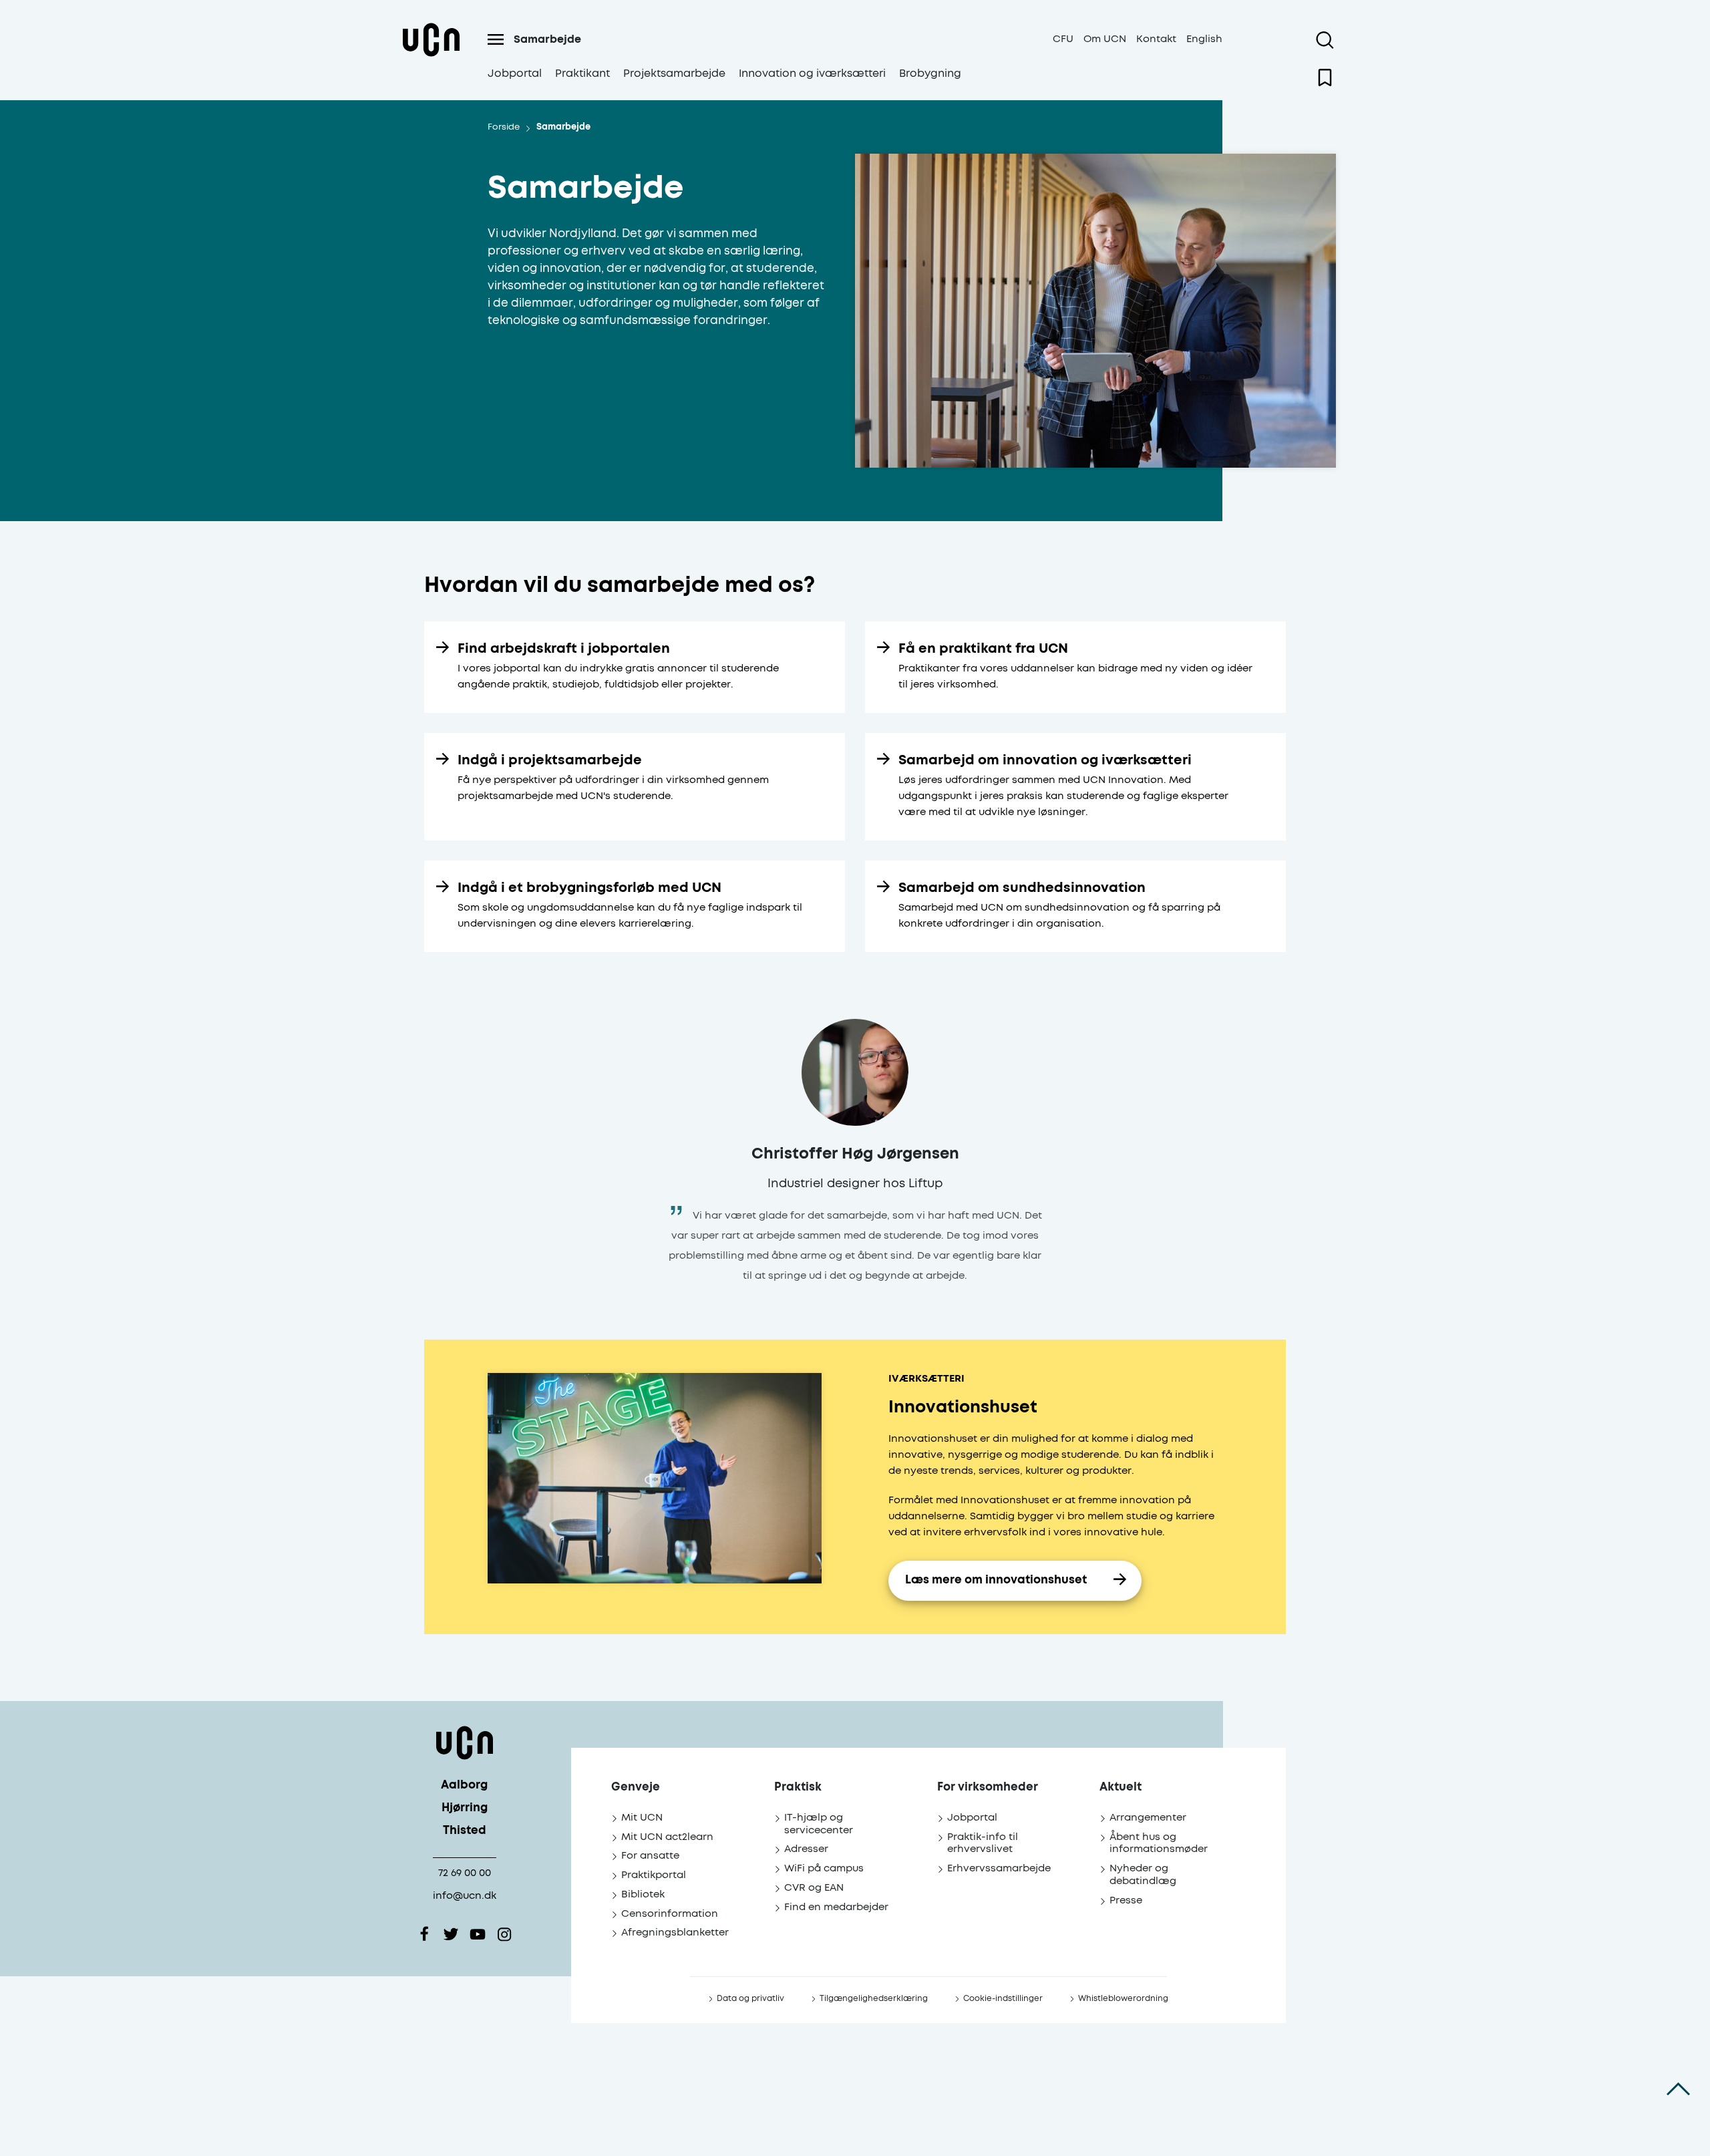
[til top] (1678, 2089)
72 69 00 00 (465, 1873)
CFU (1063, 39)
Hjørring (465, 1808)
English (1204, 39)
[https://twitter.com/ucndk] (451, 1934)
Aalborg (464, 1786)
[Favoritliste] (1325, 78)
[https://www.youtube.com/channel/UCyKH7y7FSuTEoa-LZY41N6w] (478, 1934)
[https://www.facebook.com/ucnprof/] (424, 1934)
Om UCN (1105, 39)
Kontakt (1156, 39)
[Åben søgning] (1325, 40)
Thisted (465, 1831)
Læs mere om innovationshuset (996, 1580)
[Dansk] (431, 56)
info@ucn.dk (465, 1896)
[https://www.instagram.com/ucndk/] (504, 1934)
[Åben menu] (496, 39)
